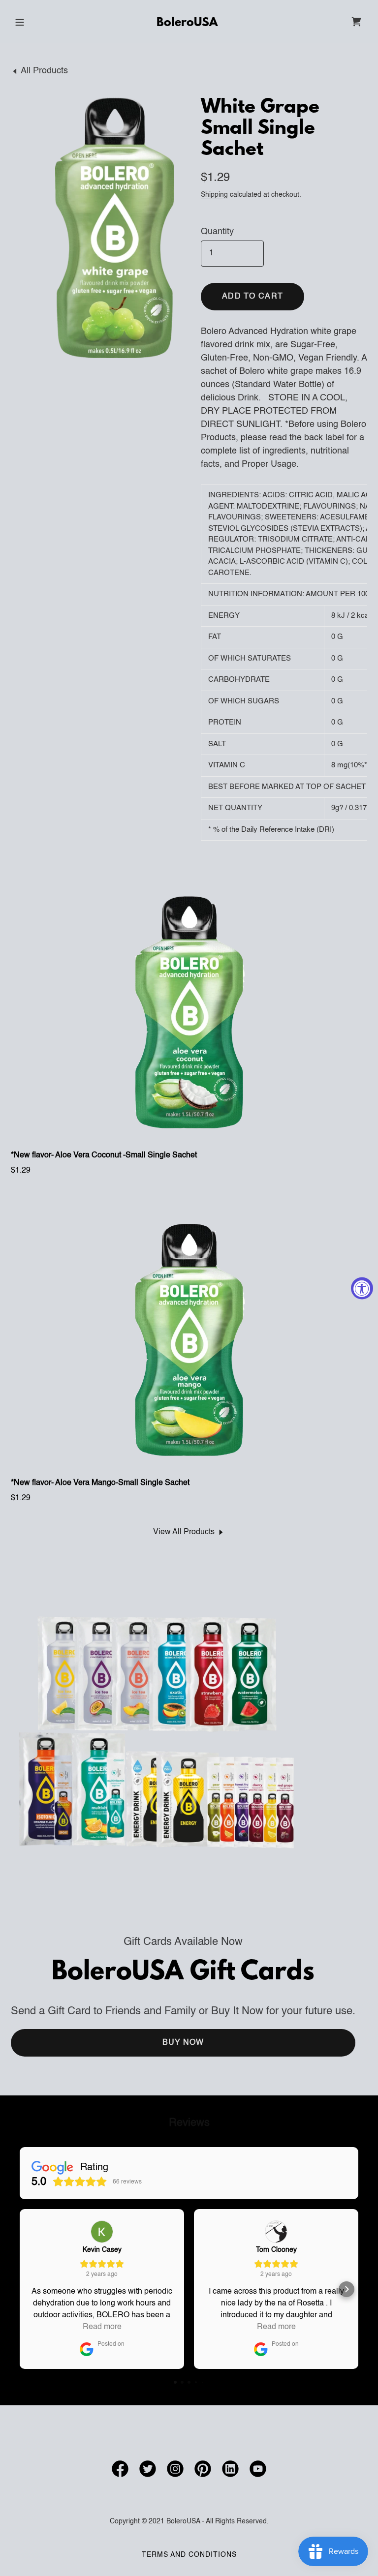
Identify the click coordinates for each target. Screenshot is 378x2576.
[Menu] (20, 22)
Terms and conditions (189, 2555)
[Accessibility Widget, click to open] (362, 1288)
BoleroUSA (187, 23)
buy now (183, 2043)
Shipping (214, 195)
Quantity (217, 232)
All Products (44, 71)
